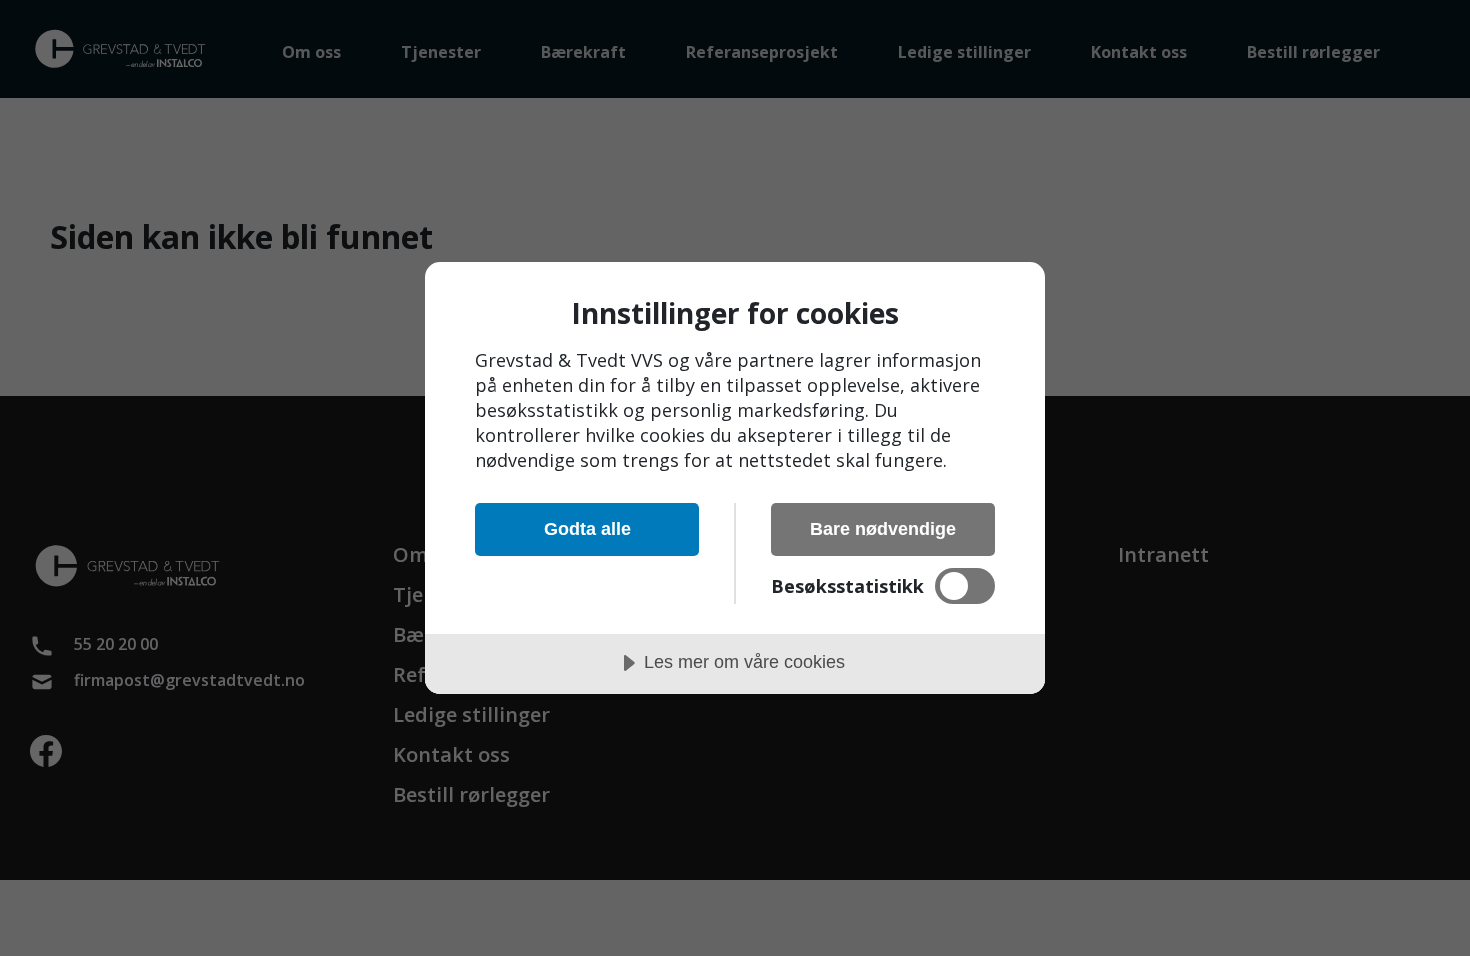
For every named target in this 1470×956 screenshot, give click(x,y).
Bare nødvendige (883, 529)
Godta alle (587, 529)
